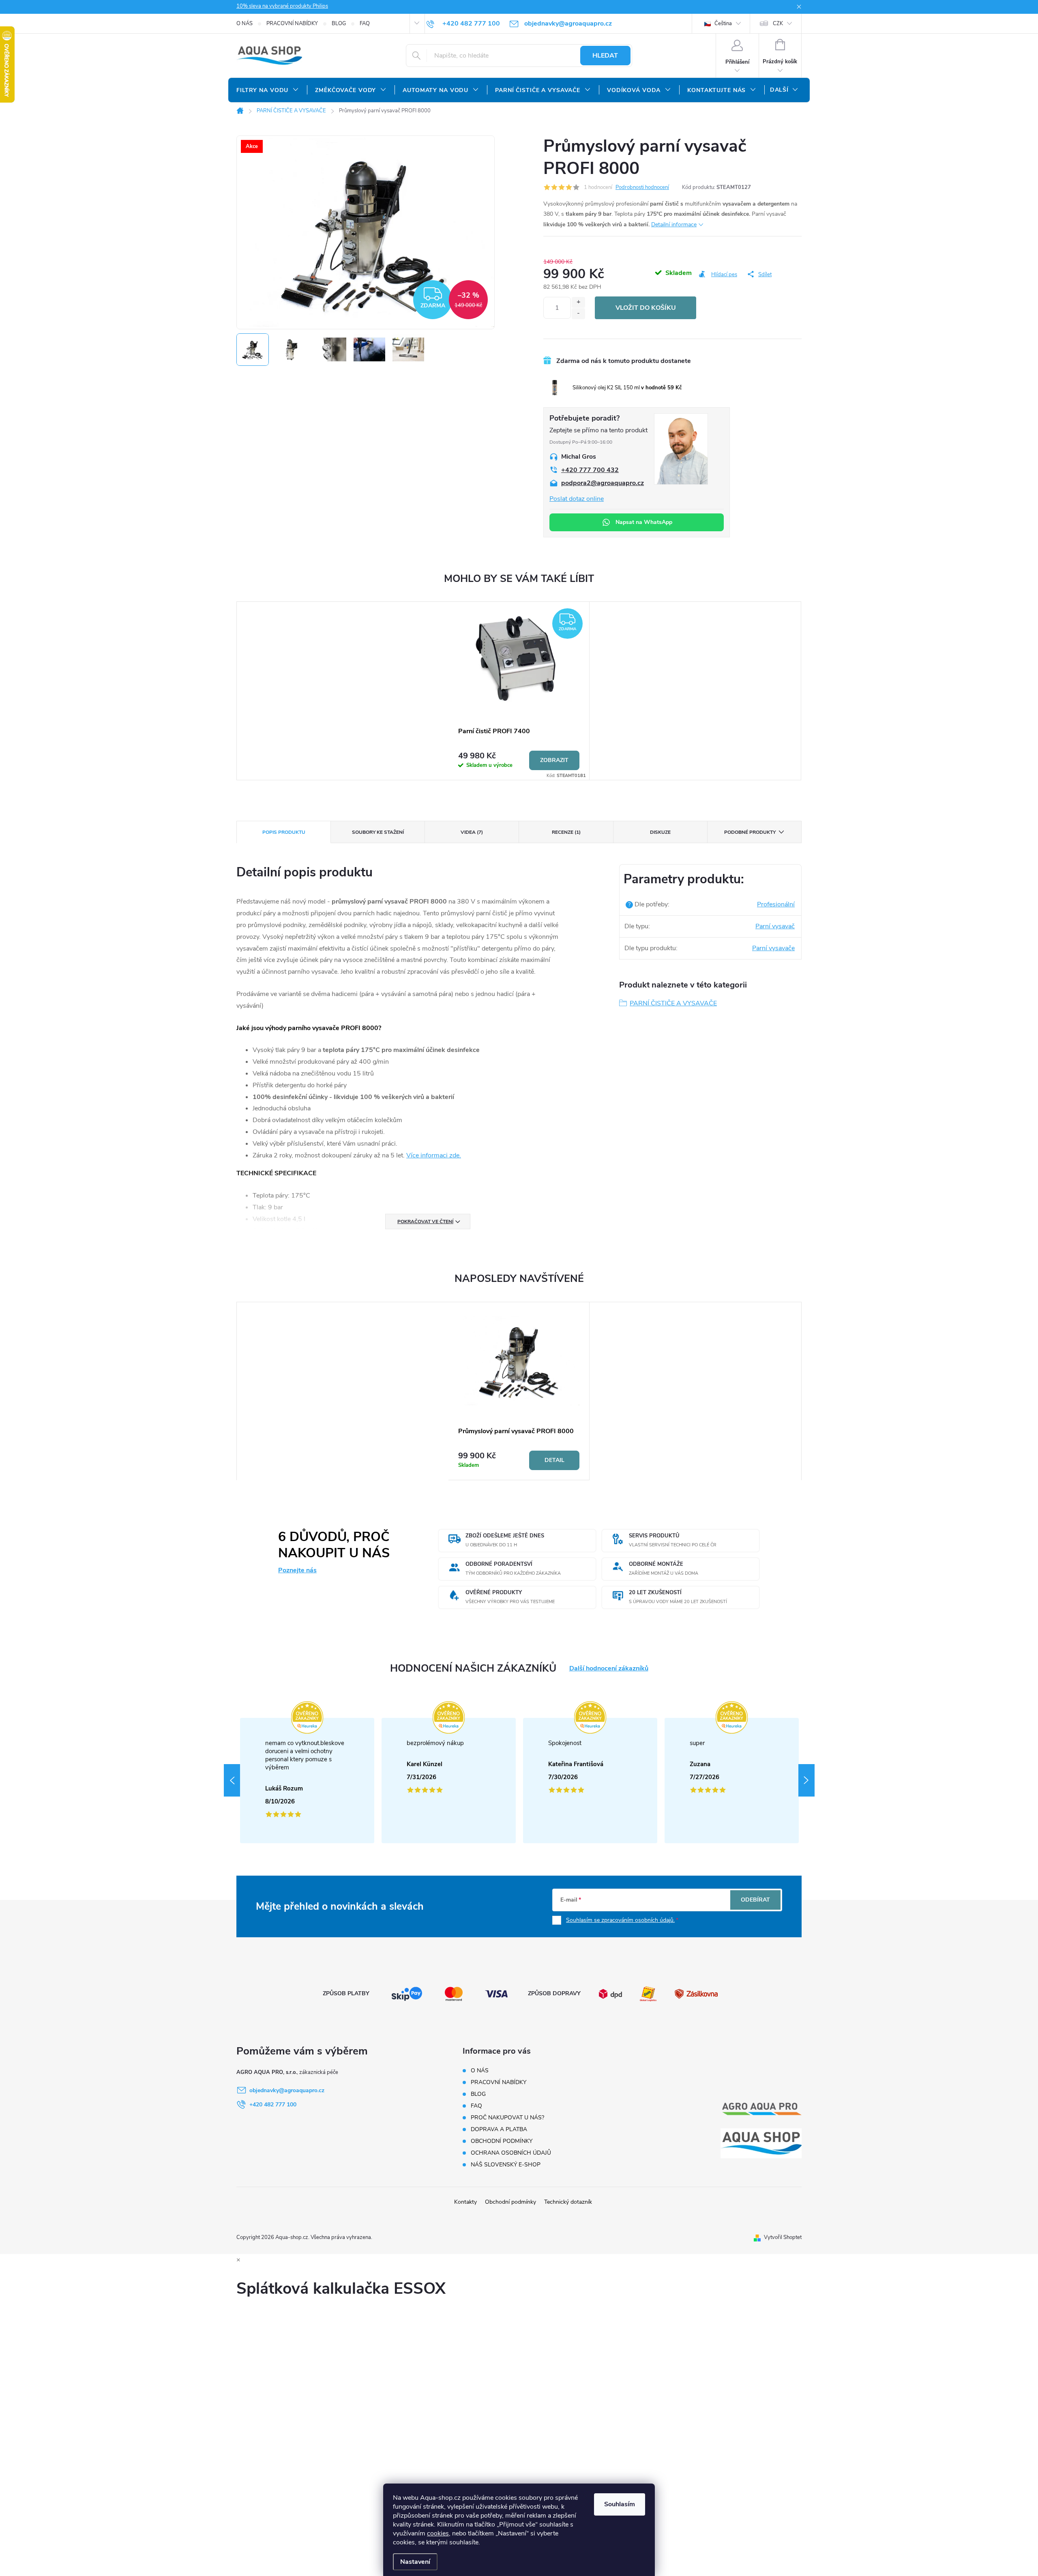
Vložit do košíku (646, 308)
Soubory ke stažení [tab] (378, 832)
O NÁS (244, 24)
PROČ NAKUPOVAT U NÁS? (507, 2118)
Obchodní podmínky (510, 2202)
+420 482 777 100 (273, 2105)
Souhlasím (620, 2504)
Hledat (605, 56)
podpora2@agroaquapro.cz (603, 483)
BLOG (339, 24)
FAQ (365, 24)
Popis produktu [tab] (284, 832)
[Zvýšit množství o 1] (578, 302)
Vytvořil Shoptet (783, 2237)
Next (806, 1780)
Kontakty (465, 2202)
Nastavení (415, 2562)
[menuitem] (268, 90)
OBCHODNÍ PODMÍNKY (502, 2141)
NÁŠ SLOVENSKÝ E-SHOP (506, 2165)
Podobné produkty (750, 832)
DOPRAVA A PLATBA (499, 2129)
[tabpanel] (519, 691)
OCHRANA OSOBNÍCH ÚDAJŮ (511, 2153)
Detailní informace (674, 224)
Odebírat (755, 1900)
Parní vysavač (775, 926)
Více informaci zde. (434, 1155)
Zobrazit (554, 760)
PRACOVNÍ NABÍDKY (292, 24)
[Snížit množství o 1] (578, 314)
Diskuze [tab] (660, 832)
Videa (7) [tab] (472, 832)
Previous (232, 1780)
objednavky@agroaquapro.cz (287, 2090)
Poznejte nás (297, 1570)
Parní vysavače (773, 948)
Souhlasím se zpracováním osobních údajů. (620, 1920)
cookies (438, 2533)
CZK (778, 24)
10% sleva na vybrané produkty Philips (282, 6)
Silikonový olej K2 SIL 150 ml (627, 388)
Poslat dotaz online (577, 499)
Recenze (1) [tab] (566, 832)
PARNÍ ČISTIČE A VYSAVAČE (673, 1003)
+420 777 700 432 (590, 470)
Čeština (723, 24)
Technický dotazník (568, 2202)
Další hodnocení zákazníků (609, 1669)
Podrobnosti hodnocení (642, 187)
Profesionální (776, 904)
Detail (554, 1460)
